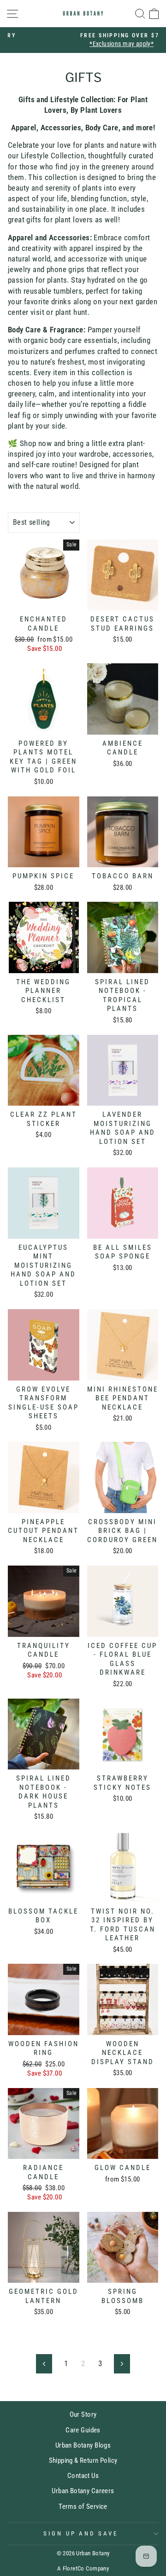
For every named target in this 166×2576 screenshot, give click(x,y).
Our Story (83, 2414)
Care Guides (83, 2430)
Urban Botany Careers (83, 2491)
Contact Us (83, 2476)
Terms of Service (83, 2506)
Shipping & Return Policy (83, 2460)
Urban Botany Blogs (83, 2445)
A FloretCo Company (83, 2568)
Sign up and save (81, 2533)
